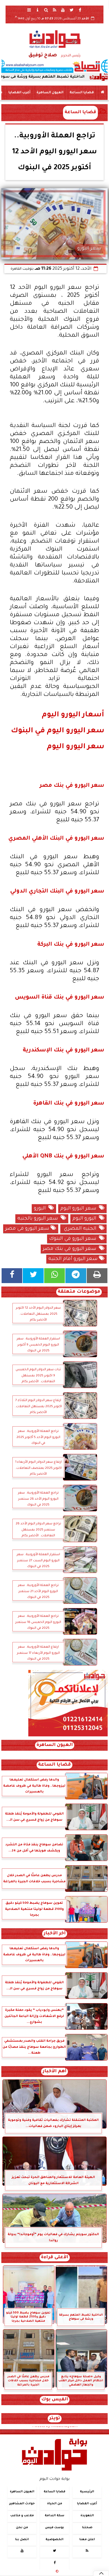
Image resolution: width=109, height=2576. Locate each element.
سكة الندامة (54, 2516)
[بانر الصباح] (54, 66)
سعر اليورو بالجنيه (39, 1219)
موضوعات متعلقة (79, 1292)
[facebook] (80, 10)
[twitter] (71, 10)
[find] (46, 10)
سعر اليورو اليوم (80, 1209)
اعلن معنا (87, 2540)
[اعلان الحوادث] (68, 1736)
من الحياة (55, 2504)
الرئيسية (87, 2492)
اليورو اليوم (86, 1219)
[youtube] (63, 10)
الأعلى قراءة (55, 2258)
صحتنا (87, 2528)
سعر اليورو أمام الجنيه (74, 1259)
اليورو (41, 1209)
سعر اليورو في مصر (28, 1229)
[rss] (54, 10)
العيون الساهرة (50, 93)
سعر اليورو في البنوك (74, 1239)
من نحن (22, 2528)
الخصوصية (54, 2540)
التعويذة (87, 2516)
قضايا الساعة (82, 93)
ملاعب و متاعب (22, 2516)
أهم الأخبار (54, 2072)
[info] (38, 10)
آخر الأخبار (55, 1934)
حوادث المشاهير (22, 2504)
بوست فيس (54, 2528)
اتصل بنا (22, 2540)
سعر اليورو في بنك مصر (71, 1249)
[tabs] (29, 10)
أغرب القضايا (19, 93)
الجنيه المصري (81, 1229)
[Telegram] (76, 1276)
